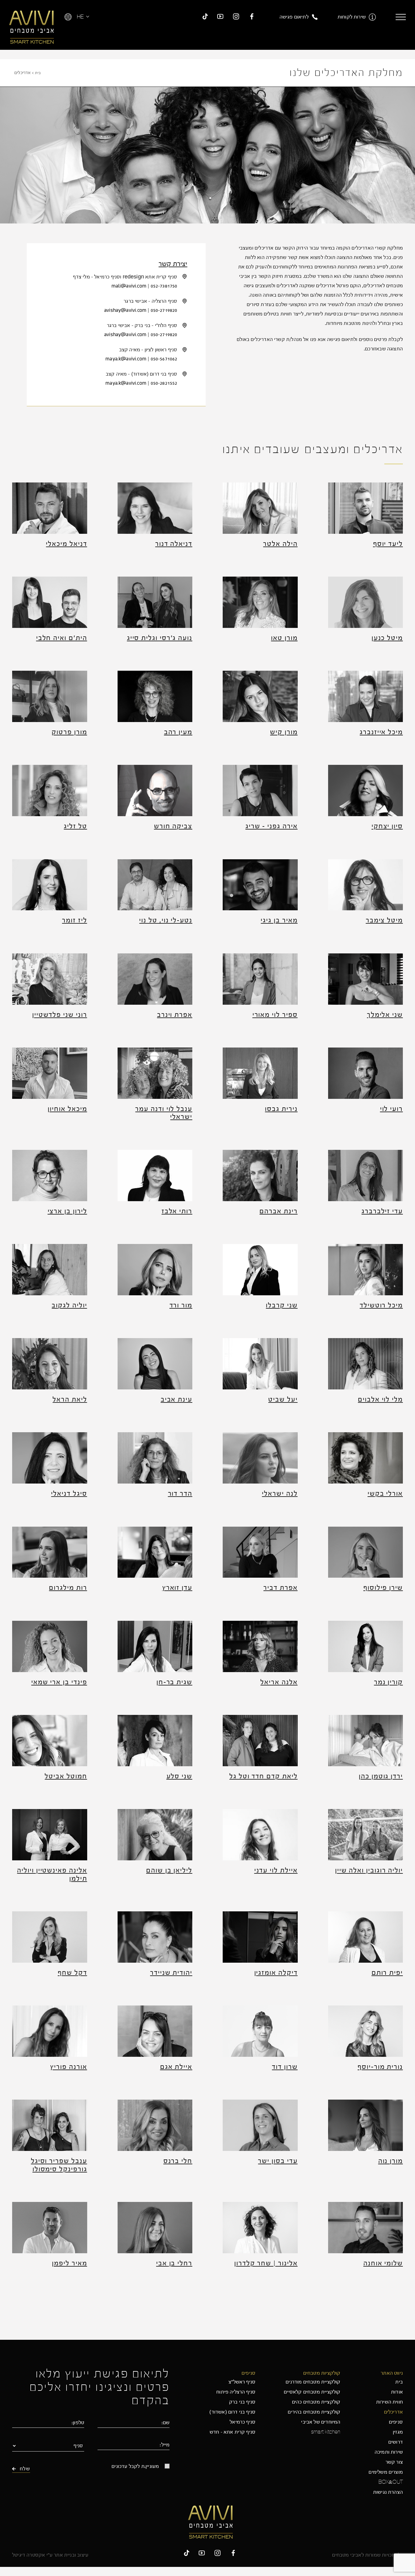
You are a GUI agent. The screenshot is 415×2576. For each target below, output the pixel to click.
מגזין (398, 2432)
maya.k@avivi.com (126, 359)
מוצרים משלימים (386, 2472)
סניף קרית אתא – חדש (233, 2432)
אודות (397, 2392)
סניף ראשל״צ (242, 2382)
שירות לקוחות (352, 17)
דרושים (396, 2442)
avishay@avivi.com (125, 310)
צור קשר (394, 2462)
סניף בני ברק (242, 2402)
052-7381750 (164, 286)
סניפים (396, 2422)
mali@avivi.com (129, 286)
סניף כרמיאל (243, 2422)
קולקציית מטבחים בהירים (314, 2412)
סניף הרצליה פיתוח (236, 2392)
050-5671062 (164, 359)
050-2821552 (164, 383)
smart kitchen (326, 2432)
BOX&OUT (391, 2482)
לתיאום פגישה (294, 17)
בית (38, 73)
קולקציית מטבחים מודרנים (313, 2382)
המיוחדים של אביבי (321, 2422)
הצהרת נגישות (388, 2492)
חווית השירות (389, 2402)
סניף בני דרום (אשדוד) (232, 2412)
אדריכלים (393, 2412)
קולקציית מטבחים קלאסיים (312, 2392)
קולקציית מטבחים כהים (316, 2402)
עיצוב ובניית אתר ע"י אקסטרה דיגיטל (50, 2555)
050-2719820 (164, 310)
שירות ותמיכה (389, 2452)
